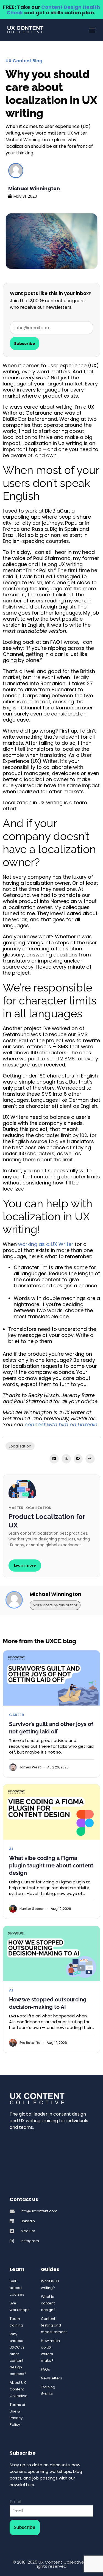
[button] (54, 1459)
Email (15, 2502)
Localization (20, 1446)
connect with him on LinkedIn (61, 1424)
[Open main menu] (92, 30)
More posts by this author (55, 1605)
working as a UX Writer (46, 1244)
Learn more (25, 1565)
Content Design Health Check (53, 10)
